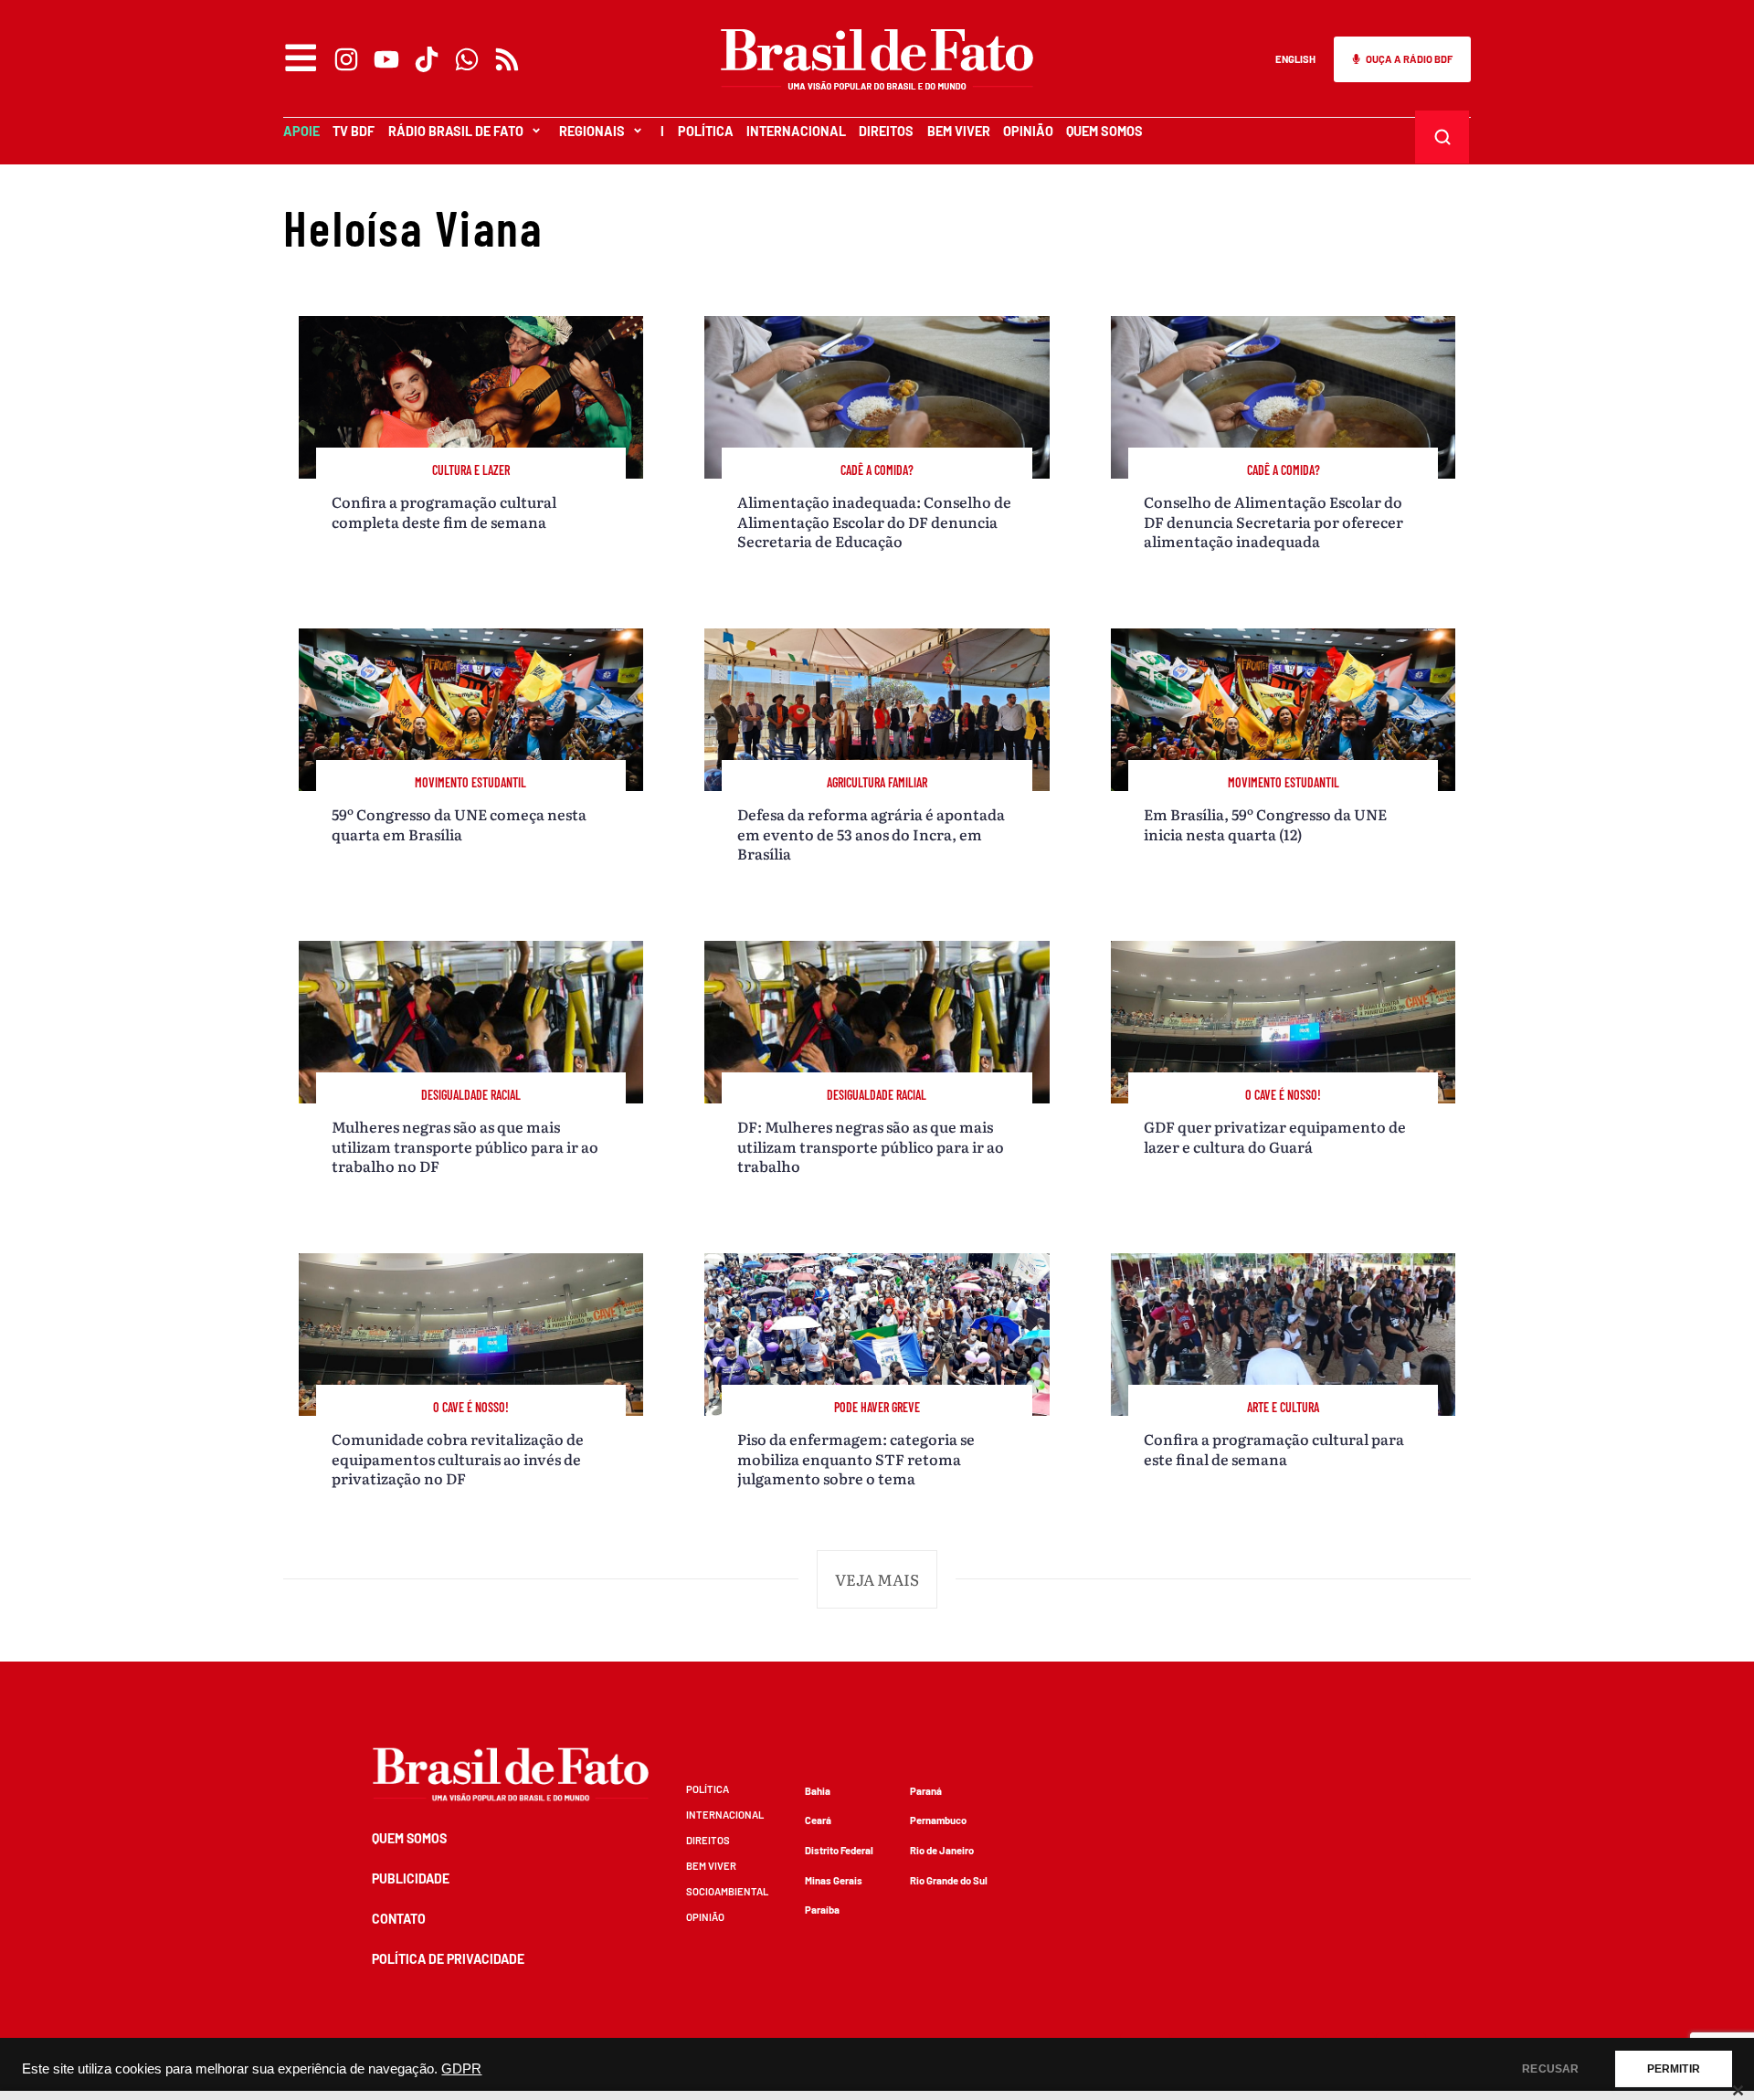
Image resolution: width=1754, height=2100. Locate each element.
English (1295, 59)
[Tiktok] (427, 59)
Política (706, 131)
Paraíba (822, 1910)
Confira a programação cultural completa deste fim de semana (444, 511)
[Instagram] (346, 59)
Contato (399, 1919)
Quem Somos (1104, 131)
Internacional (796, 131)
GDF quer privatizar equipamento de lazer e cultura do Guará (1275, 1136)
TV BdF (354, 131)
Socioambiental (727, 1891)
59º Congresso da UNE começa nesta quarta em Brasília (459, 823)
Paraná (926, 1791)
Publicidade (411, 1878)
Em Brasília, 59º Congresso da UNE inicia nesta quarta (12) (1265, 823)
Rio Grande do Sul (949, 1880)
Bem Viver (959, 131)
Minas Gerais (834, 1880)
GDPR (461, 2069)
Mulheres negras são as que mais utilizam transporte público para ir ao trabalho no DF (465, 1146)
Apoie (301, 131)
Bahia (818, 1791)
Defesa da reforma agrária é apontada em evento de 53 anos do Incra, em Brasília (871, 834)
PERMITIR (1674, 2069)
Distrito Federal (839, 1850)
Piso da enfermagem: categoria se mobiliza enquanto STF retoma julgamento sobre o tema (856, 1458)
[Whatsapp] (467, 59)
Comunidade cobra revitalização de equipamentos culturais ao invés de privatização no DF (458, 1458)
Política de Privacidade (448, 1959)
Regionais (592, 131)
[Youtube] (386, 59)
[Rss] (507, 59)
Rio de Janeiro (942, 1850)
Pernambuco (938, 1820)
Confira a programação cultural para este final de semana (1274, 1448)
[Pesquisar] (1442, 137)
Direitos (886, 131)
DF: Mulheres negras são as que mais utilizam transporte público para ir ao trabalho (871, 1146)
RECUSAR (1550, 2069)
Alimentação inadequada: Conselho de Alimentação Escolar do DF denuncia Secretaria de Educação (874, 521)
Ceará (818, 1820)
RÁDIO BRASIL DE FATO (456, 131)
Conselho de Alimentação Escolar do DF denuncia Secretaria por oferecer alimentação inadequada (1273, 521)
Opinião (1028, 131)
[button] (877, 1579)
